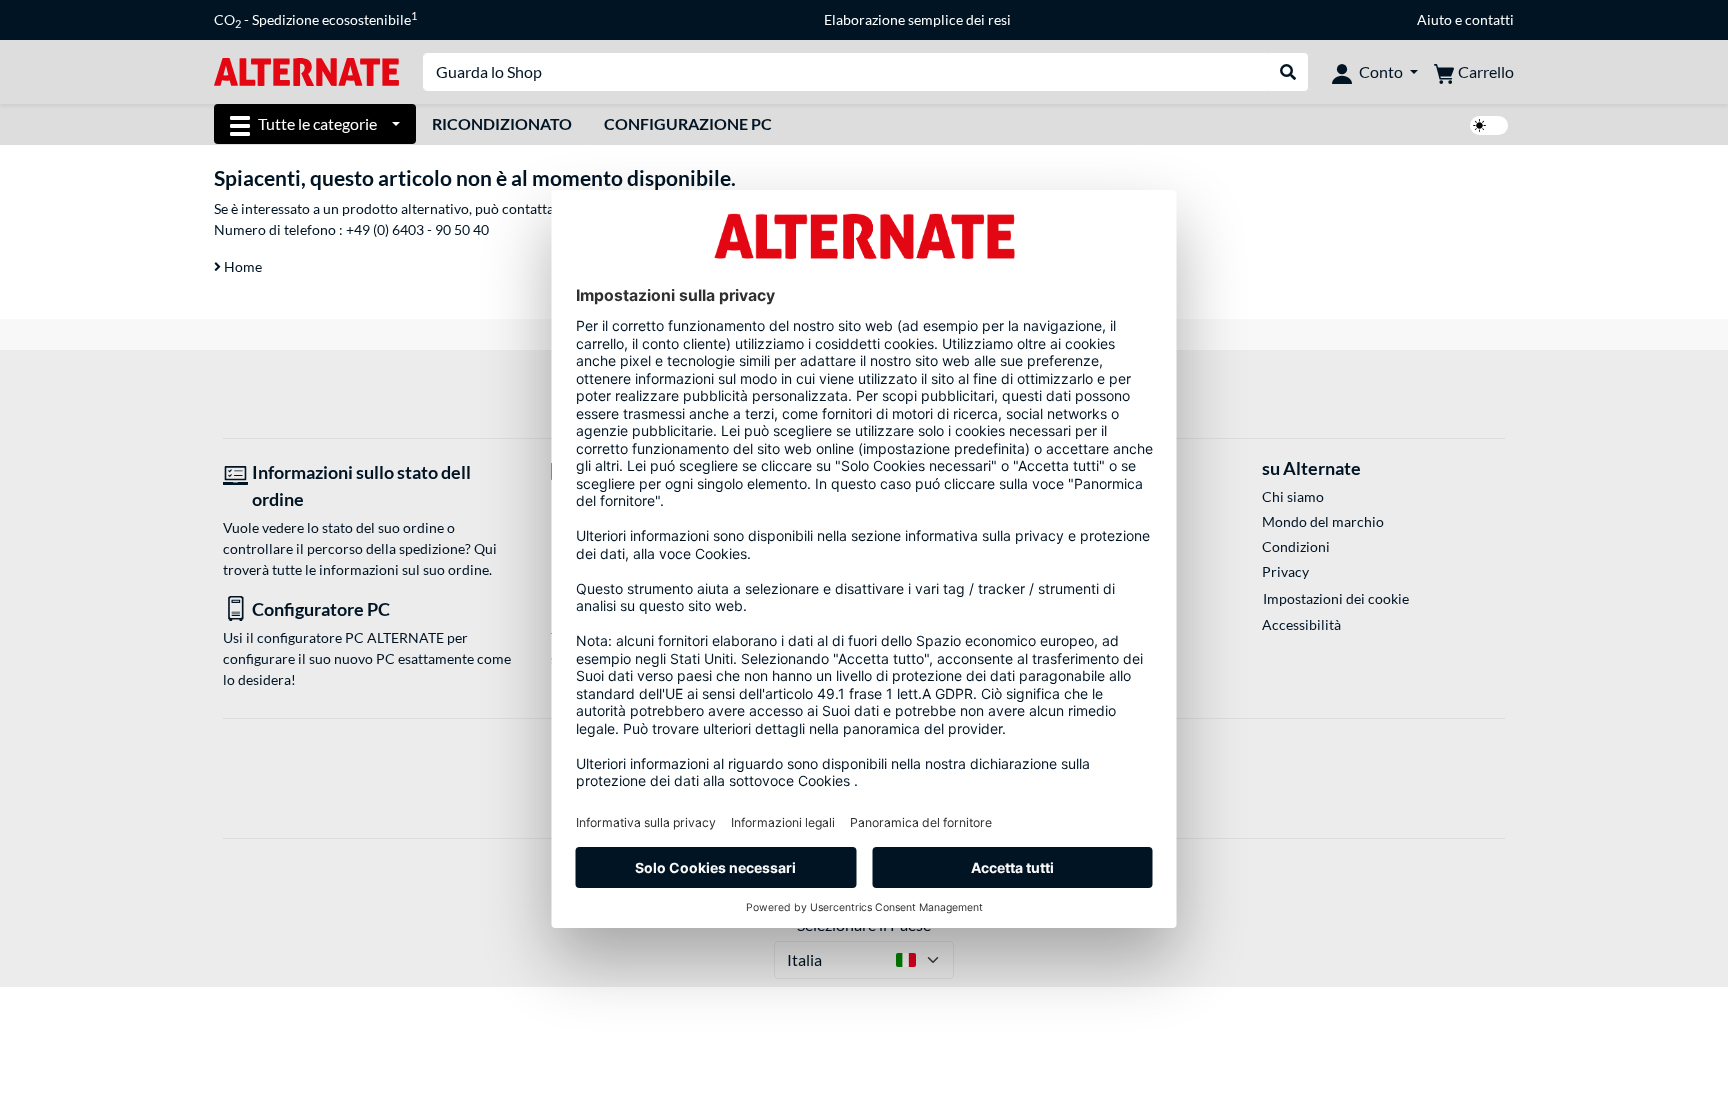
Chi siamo (1293, 496)
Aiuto (1434, 19)
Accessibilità (1301, 624)
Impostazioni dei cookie (1336, 598)
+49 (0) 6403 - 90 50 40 (417, 229)
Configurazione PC (688, 123)
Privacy (1285, 571)
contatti (1489, 19)
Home (241, 266)
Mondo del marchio (1323, 521)
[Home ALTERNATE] (306, 70)
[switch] (1489, 125)
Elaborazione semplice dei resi (917, 19)
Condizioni (1296, 546)
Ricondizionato (502, 123)
